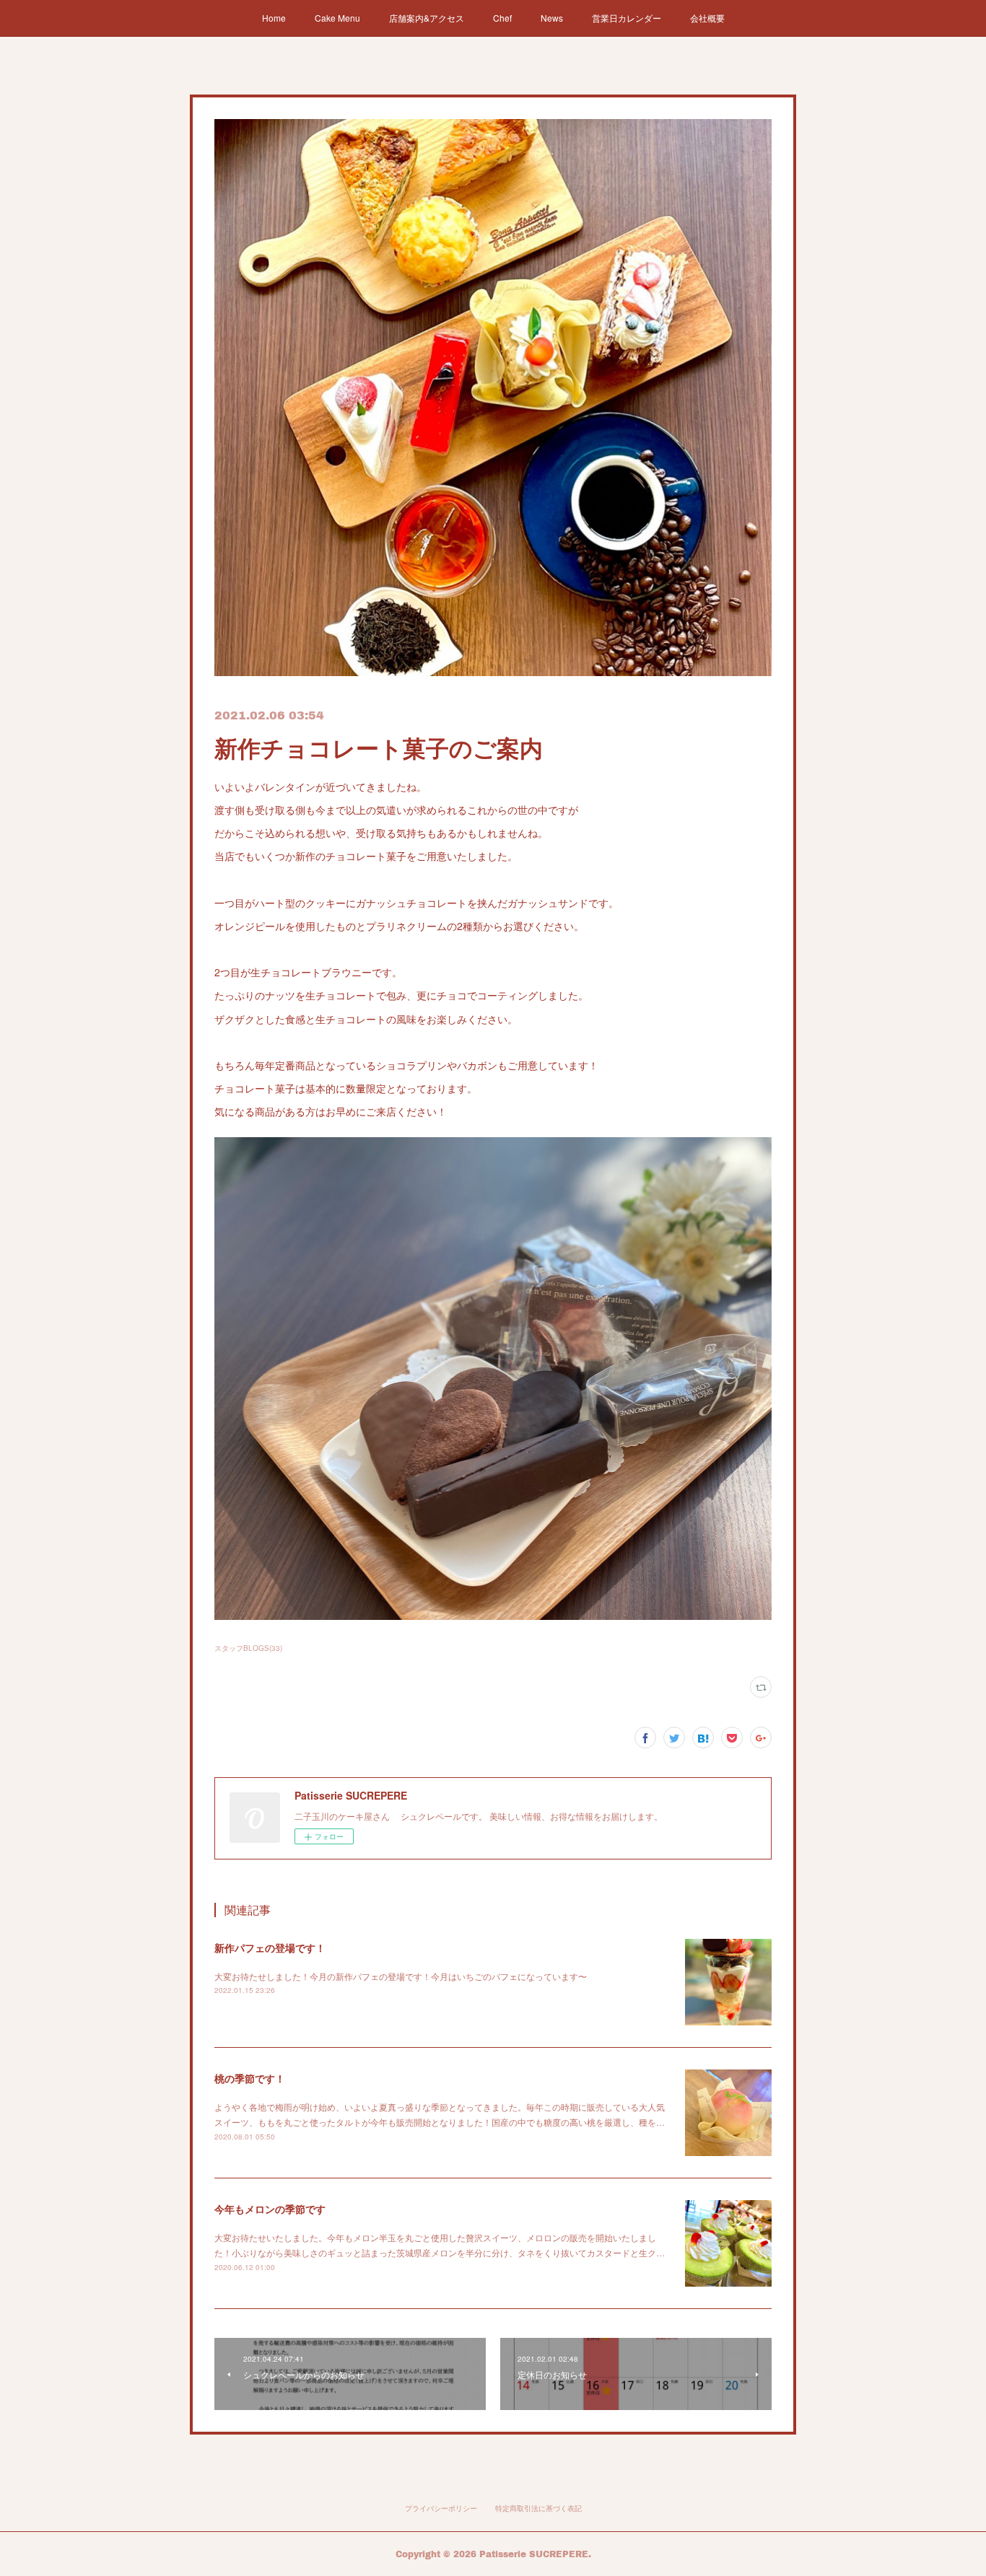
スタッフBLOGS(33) (248, 1648)
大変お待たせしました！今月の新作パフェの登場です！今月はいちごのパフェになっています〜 (401, 1976)
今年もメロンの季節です (270, 2209)
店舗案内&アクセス (427, 18)
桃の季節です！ (250, 2078)
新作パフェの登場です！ (270, 1948)
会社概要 (707, 18)
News (552, 18)
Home (274, 18)
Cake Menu (337, 18)
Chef (502, 18)
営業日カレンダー (627, 18)
